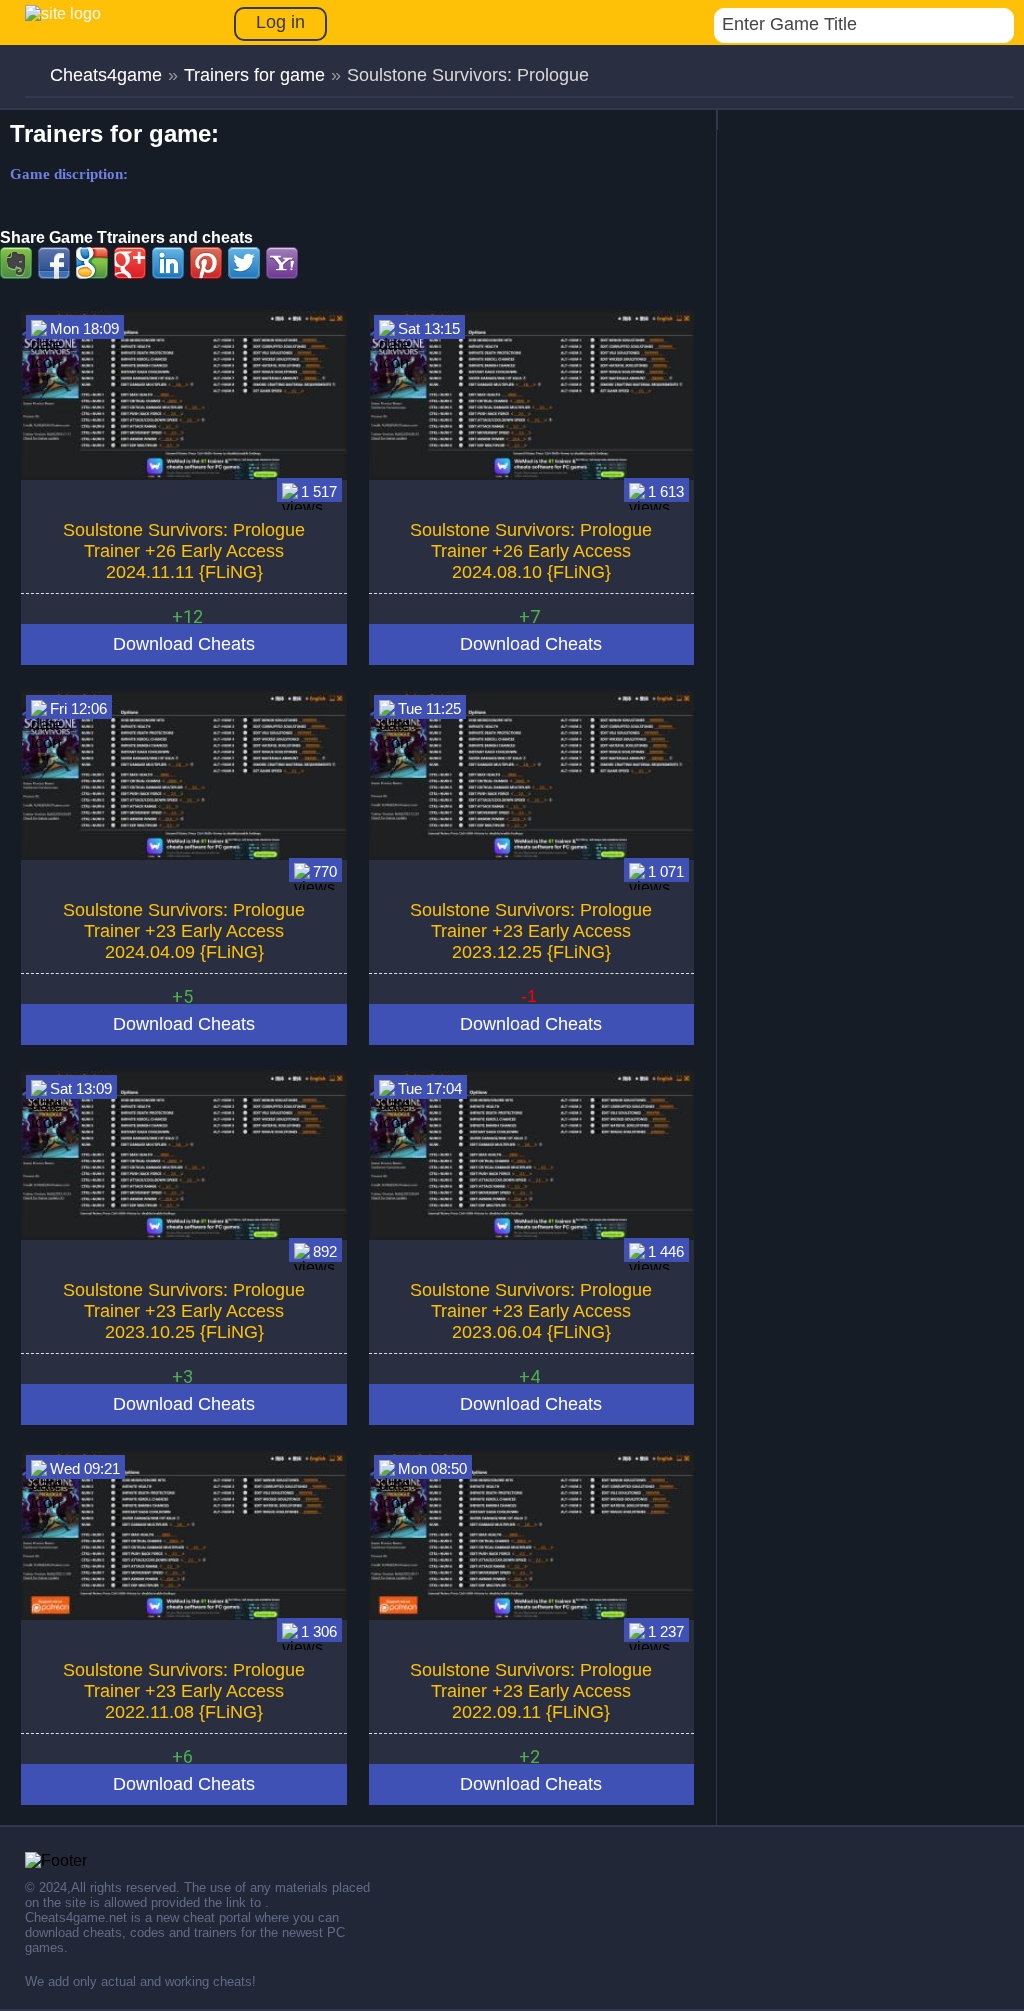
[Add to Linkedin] (168, 263)
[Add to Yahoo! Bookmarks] (282, 263)
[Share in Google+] (130, 263)
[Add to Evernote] (16, 263)
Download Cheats (184, 644)
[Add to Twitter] (244, 263)
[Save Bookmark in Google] (92, 263)
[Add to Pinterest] (206, 263)
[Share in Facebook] (54, 263)
